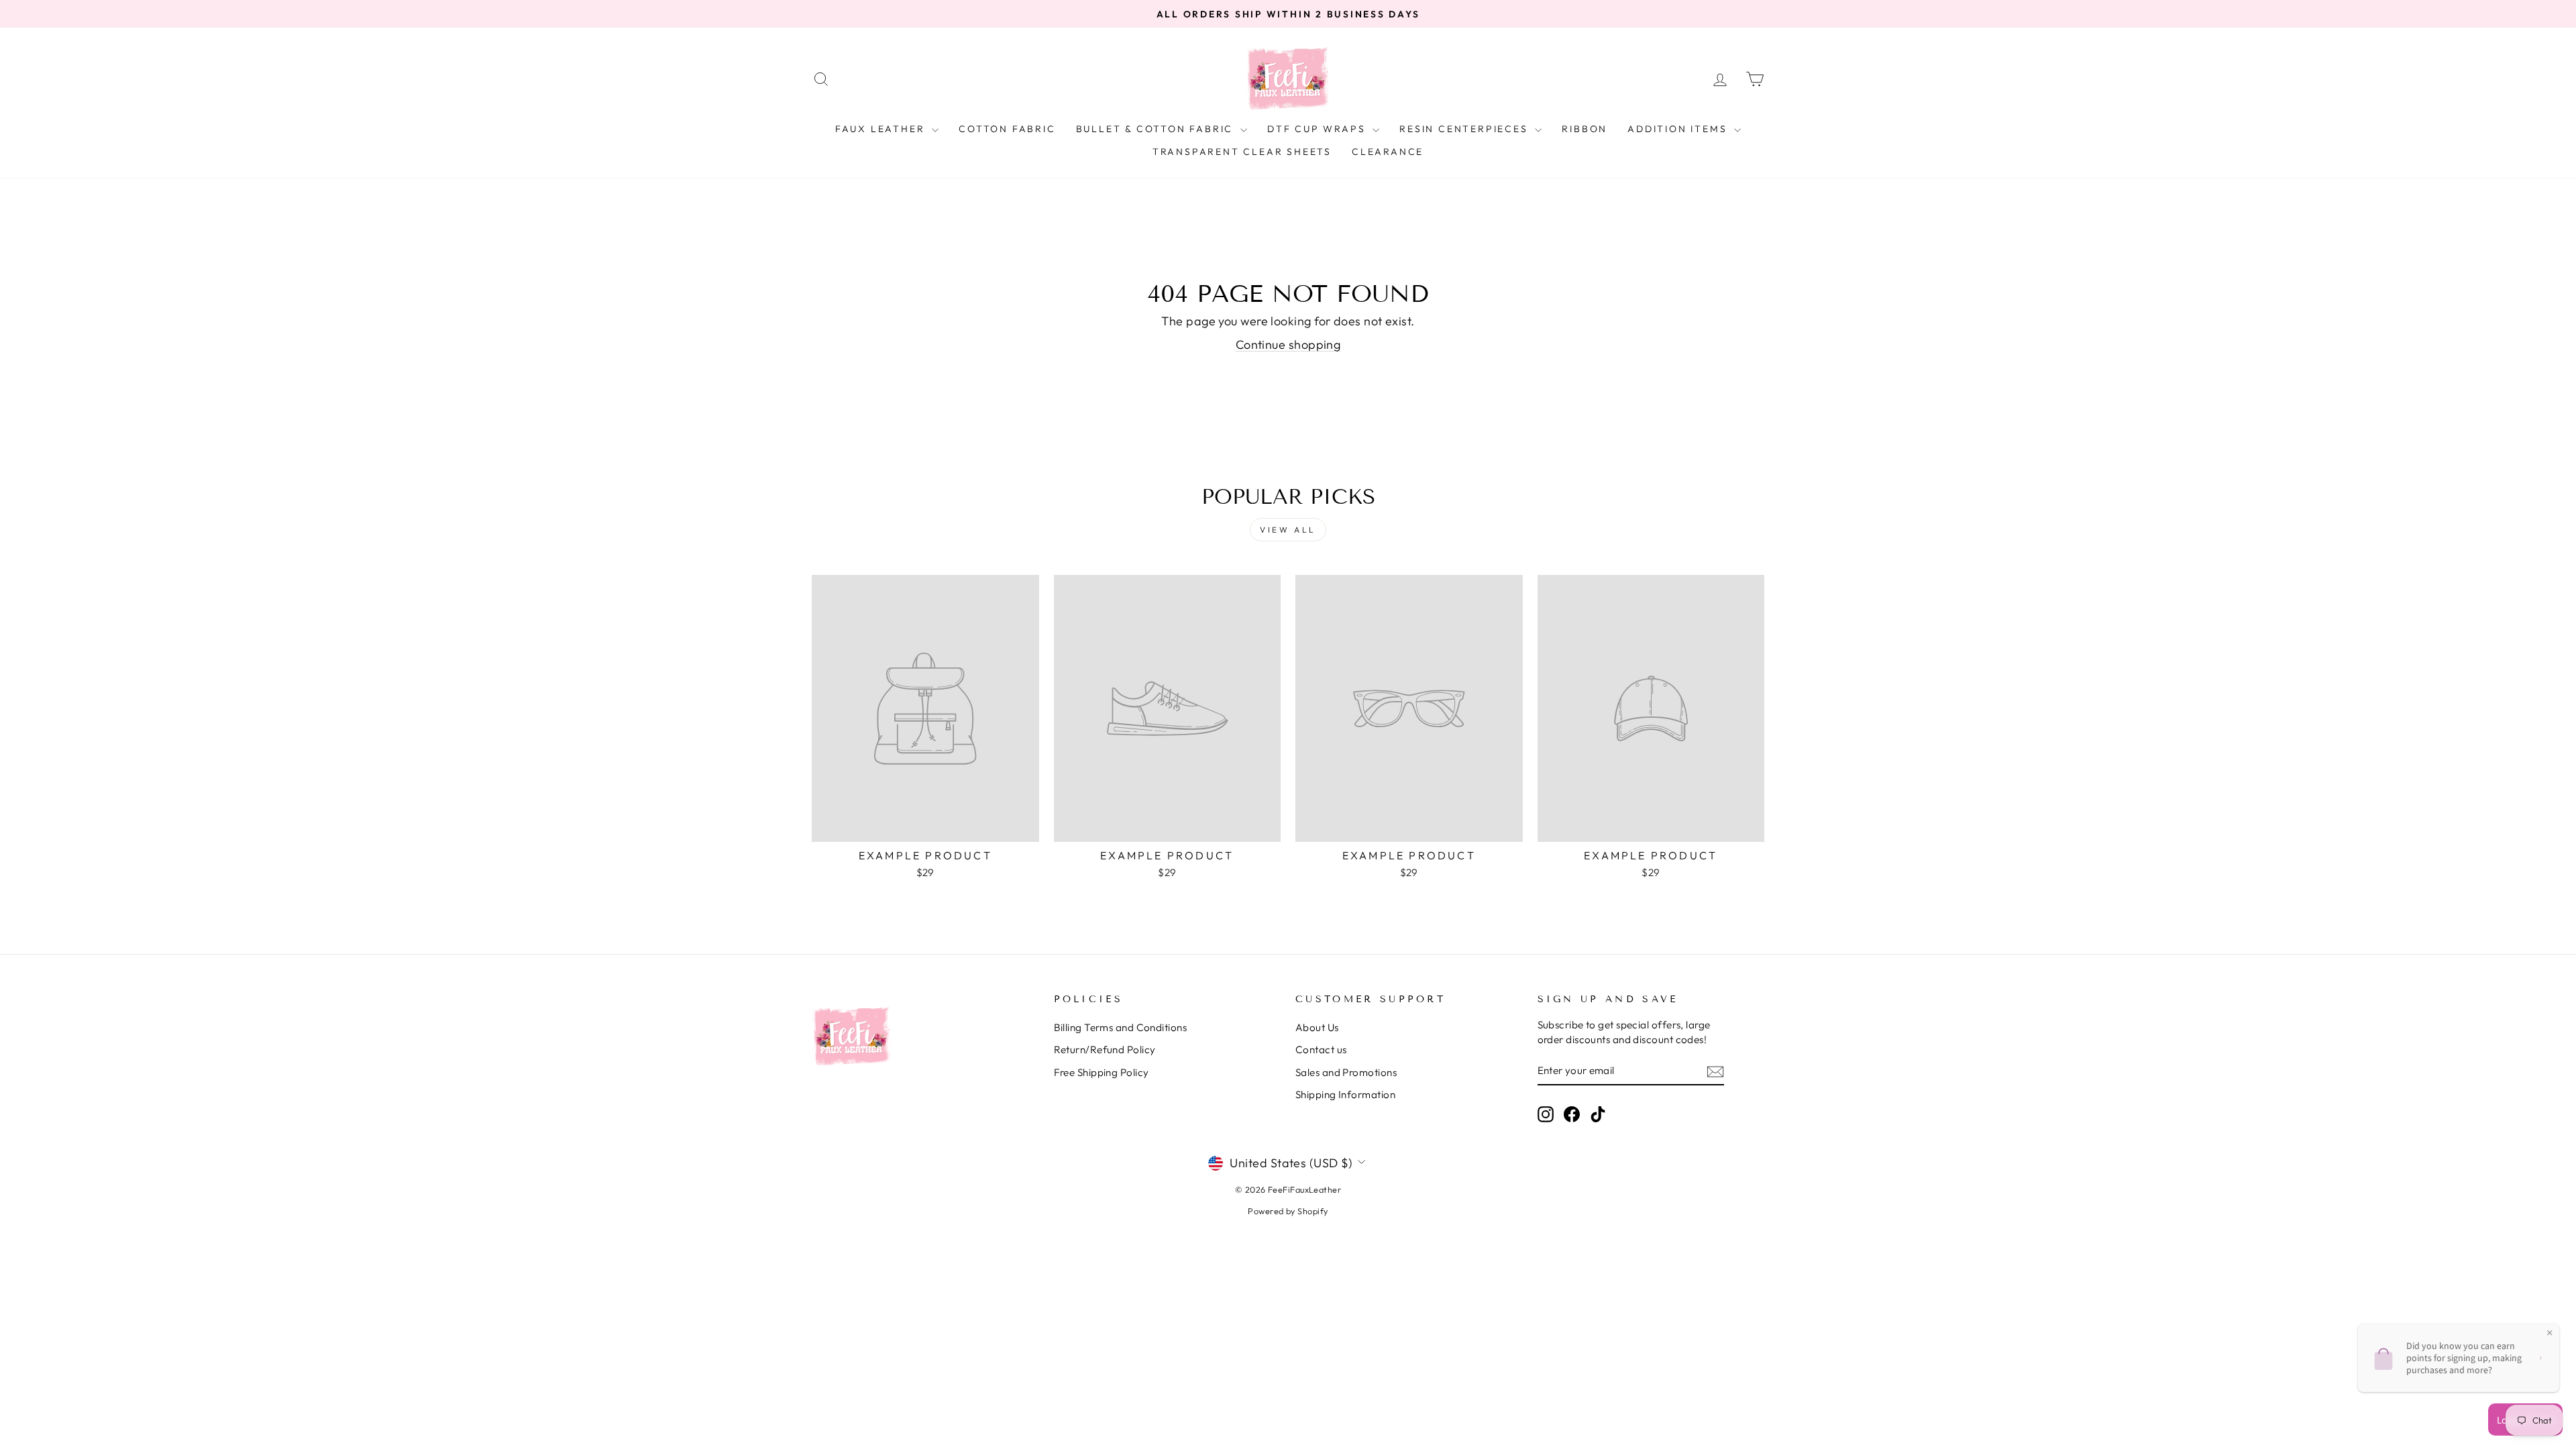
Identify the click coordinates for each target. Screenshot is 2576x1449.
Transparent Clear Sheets (1242, 152)
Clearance (1388, 152)
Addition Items (1679, 129)
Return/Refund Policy (1105, 1050)
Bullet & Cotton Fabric (1157, 129)
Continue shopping (1288, 344)
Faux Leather (882, 129)
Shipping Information (1345, 1094)
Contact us (1321, 1050)
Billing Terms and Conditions (1121, 1027)
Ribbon (1585, 129)
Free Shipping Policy (1102, 1072)
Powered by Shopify (1288, 1211)
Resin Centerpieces (1465, 129)
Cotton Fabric (1007, 129)
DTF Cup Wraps (1318, 129)
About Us (1317, 1027)
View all (1288, 530)
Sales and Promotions (1346, 1072)
